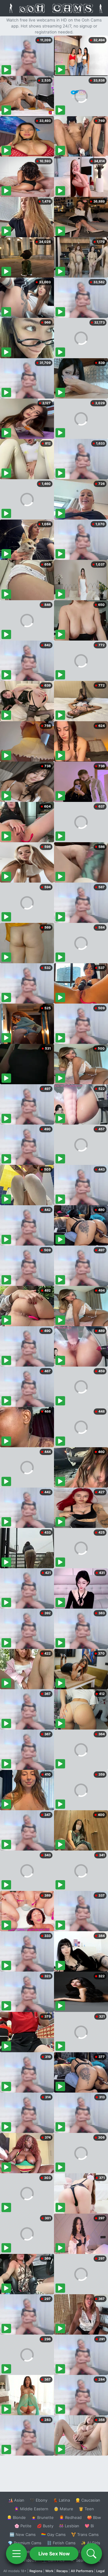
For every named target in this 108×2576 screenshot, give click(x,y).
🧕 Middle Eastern (31, 2509)
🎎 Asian (16, 2500)
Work (49, 2571)
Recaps (62, 2571)
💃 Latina (61, 2500)
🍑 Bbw (94, 2517)
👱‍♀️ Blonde (16, 2517)
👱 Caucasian (88, 2500)
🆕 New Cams (23, 2534)
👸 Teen (86, 2509)
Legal (100, 2571)
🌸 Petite (23, 2526)
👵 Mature (63, 2509)
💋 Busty (45, 2526)
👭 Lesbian (69, 2526)
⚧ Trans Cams (85, 2534)
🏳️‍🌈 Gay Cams (53, 2534)
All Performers (82, 2571)
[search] (91, 2554)
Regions (36, 2571)
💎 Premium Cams (25, 2543)
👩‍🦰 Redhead (70, 2517)
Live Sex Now (54, 2554)
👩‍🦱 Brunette (42, 2517)
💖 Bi (89, 2526)
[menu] (16, 2554)
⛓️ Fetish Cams (61, 2543)
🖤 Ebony (39, 2500)
